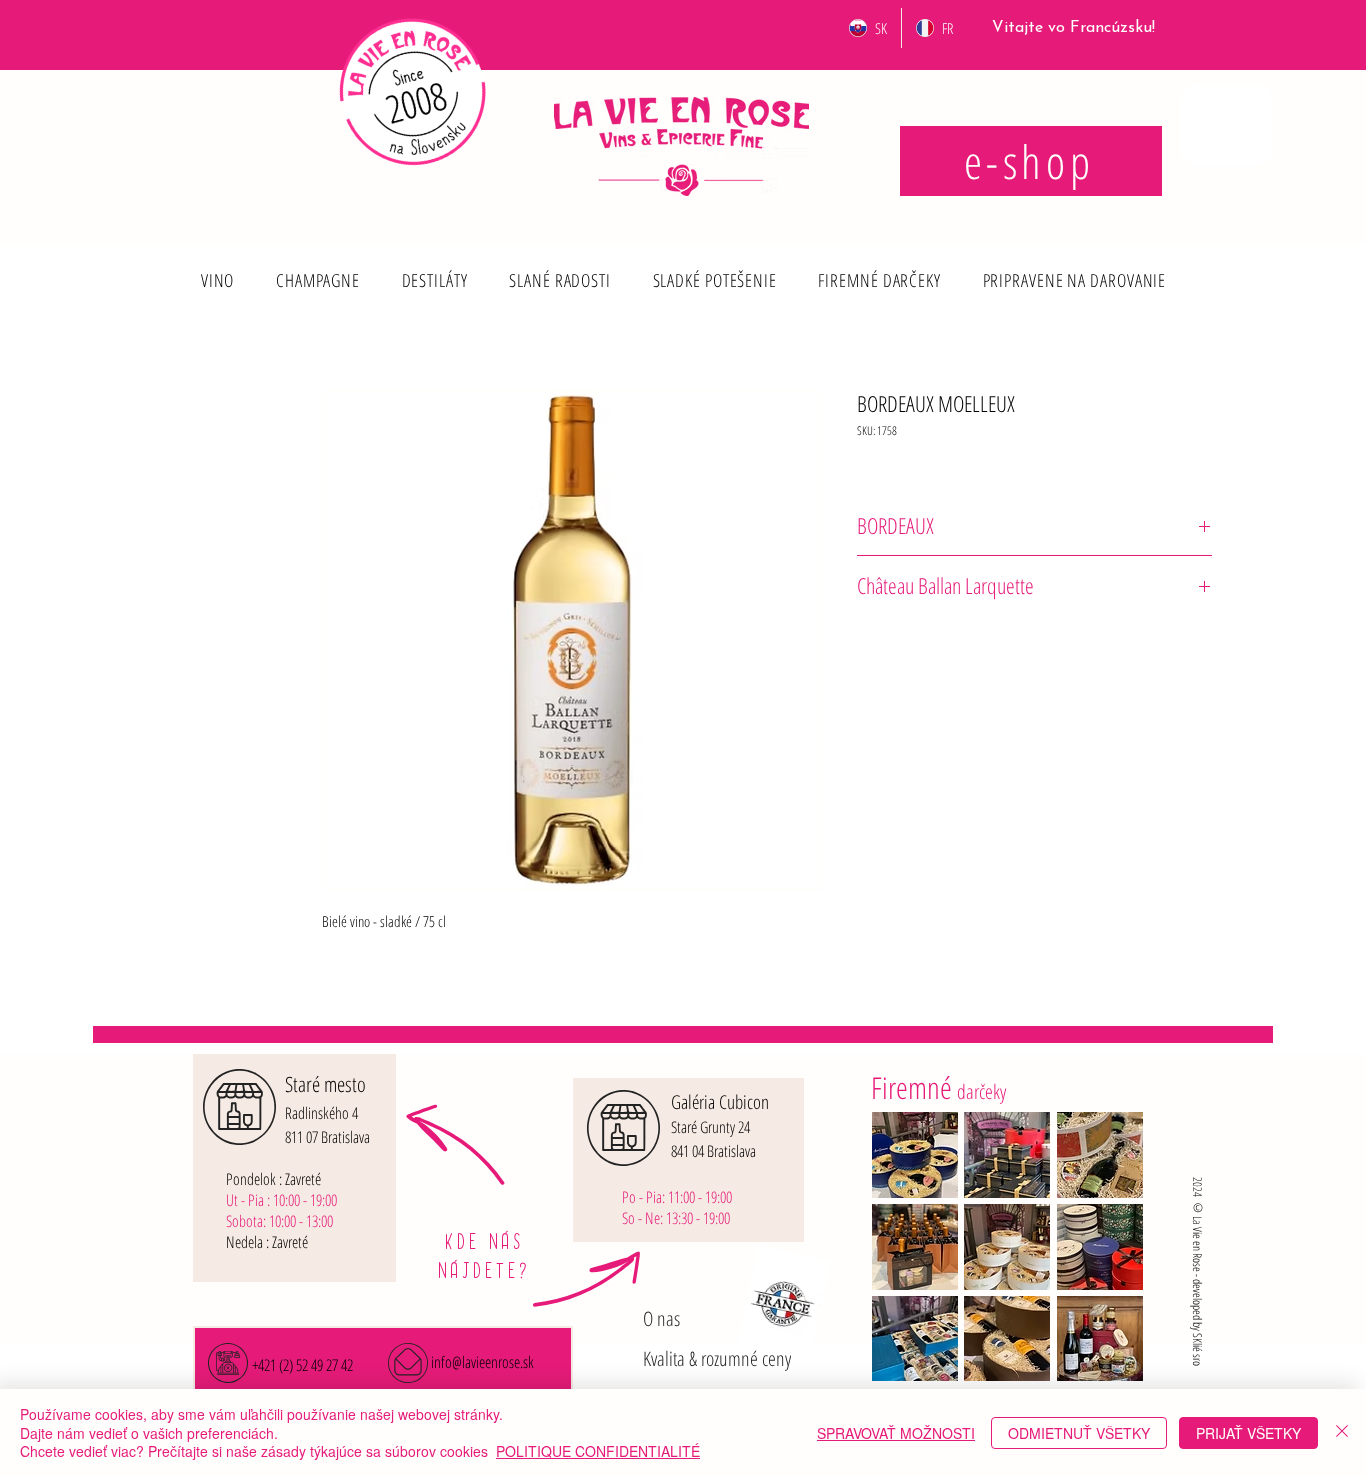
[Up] (216, 265)
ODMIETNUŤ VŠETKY (1079, 1433)
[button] (217, 280)
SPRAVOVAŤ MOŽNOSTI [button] (896, 1433)
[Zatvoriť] (1342, 1432)
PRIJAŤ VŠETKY (1248, 1433)
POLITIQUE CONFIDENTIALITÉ (598, 1451)
